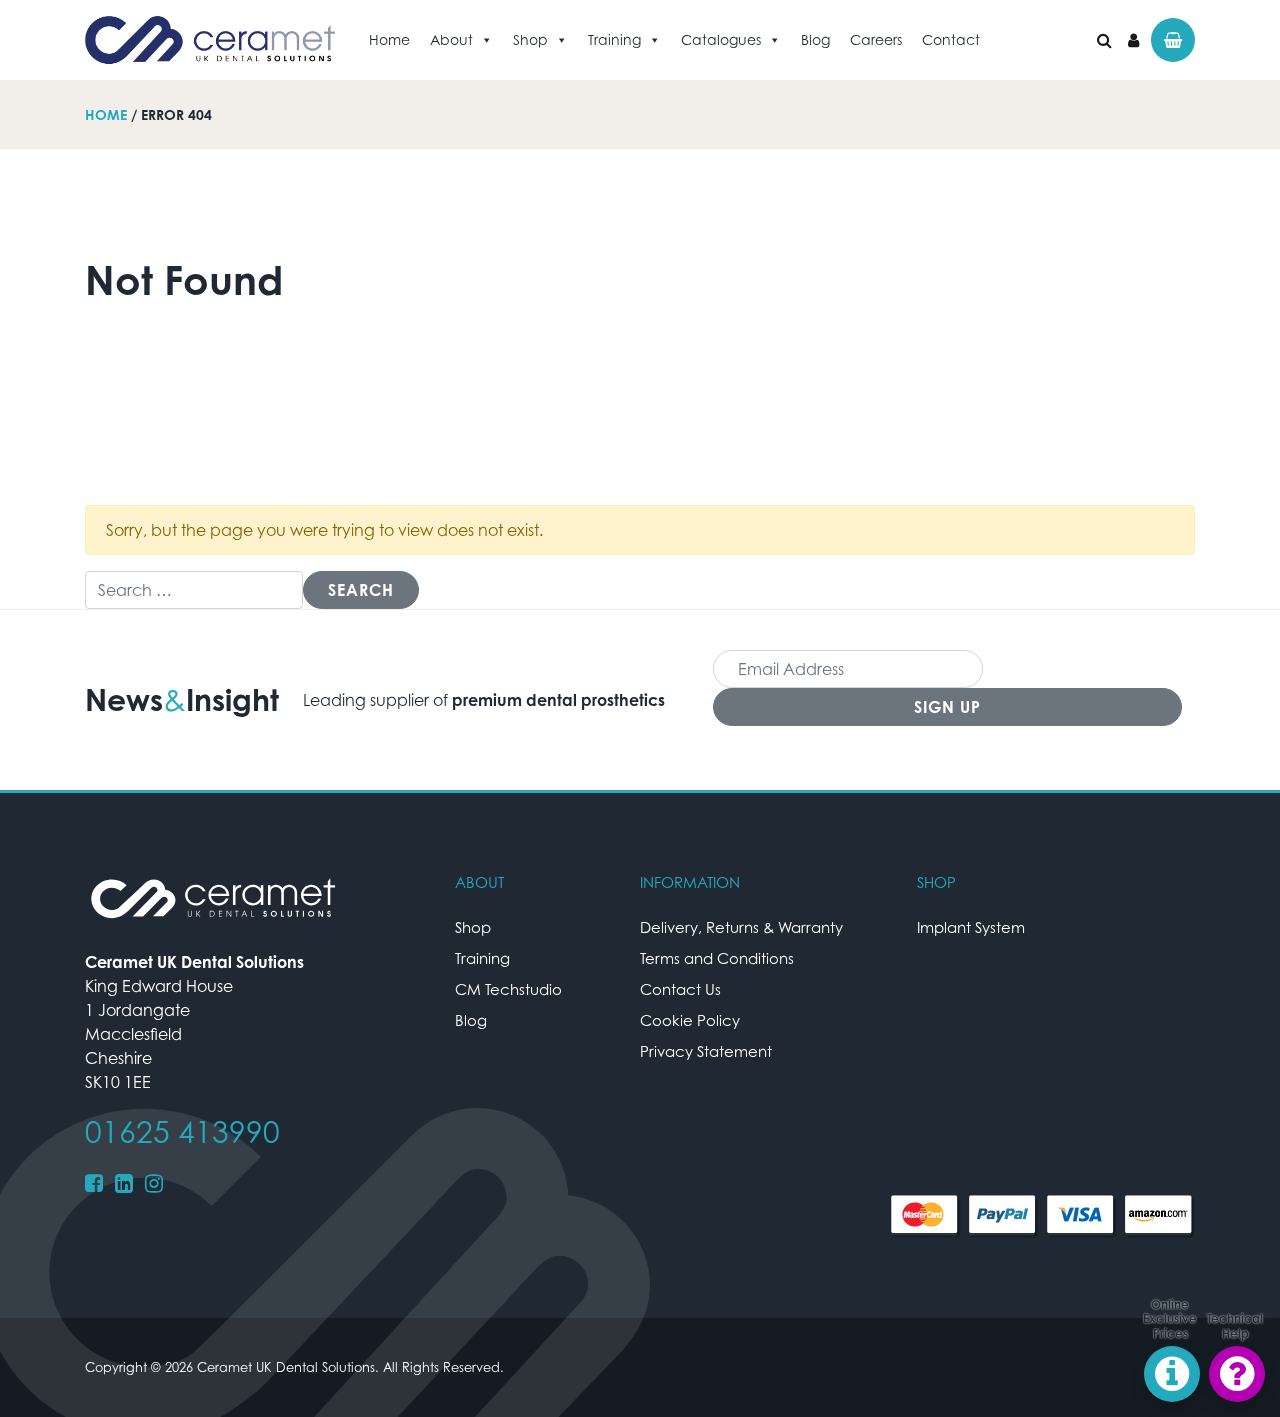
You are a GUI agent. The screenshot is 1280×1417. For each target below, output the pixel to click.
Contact (951, 39)
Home (389, 39)
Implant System (971, 927)
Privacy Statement (706, 1051)
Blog (815, 39)
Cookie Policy (690, 1020)
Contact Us (680, 989)
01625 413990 (182, 1132)
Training (614, 39)
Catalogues (721, 39)
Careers (876, 39)
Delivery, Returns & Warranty (741, 927)
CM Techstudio (508, 989)
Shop (530, 39)
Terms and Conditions (717, 958)
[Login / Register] (1133, 40)
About (451, 39)
